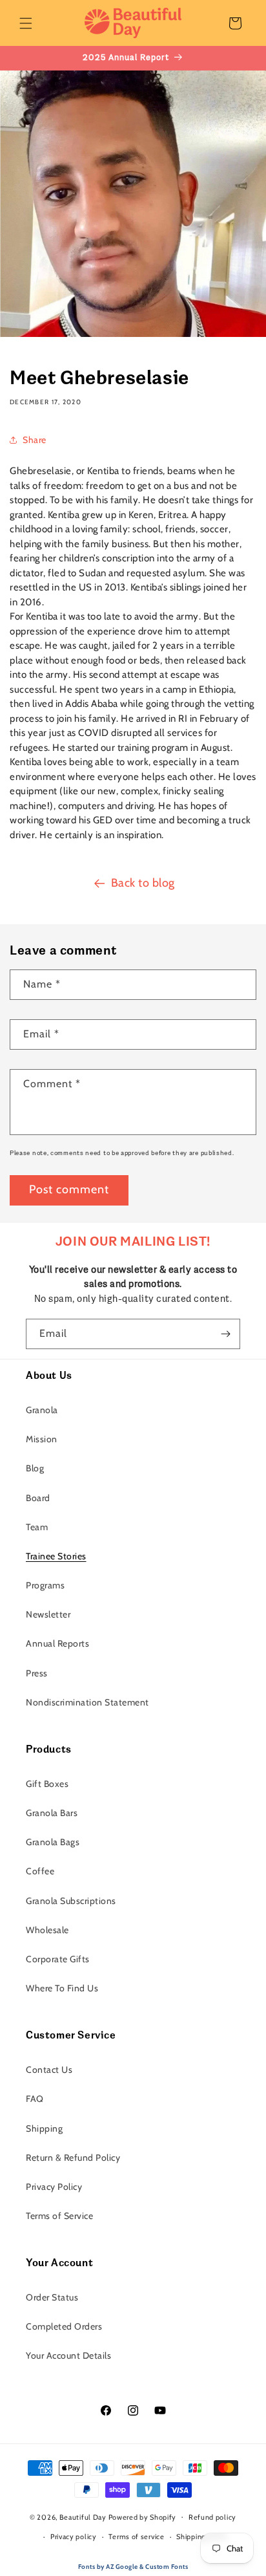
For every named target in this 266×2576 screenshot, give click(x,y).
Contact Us (49, 2070)
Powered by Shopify (143, 2516)
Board (38, 1498)
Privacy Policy (54, 2187)
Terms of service (136, 2537)
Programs (45, 1585)
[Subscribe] (225, 1334)
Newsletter (48, 1614)
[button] (26, 23)
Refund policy (212, 2517)
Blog (35, 1468)
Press (37, 1673)
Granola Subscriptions (71, 1901)
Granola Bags (53, 1842)
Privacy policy (74, 2537)
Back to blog (143, 883)
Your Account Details (68, 2355)
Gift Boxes (47, 1784)
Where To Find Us (62, 1988)
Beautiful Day (83, 2516)
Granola (42, 1410)
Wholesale (47, 1930)
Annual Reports (57, 1643)
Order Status (52, 2297)
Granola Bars (52, 1813)
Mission (42, 1439)
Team (37, 1527)
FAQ (35, 2099)
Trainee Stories (56, 1556)
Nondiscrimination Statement (87, 1702)
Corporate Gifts (58, 1959)
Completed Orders (64, 2326)
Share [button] (35, 440)
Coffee (40, 1871)
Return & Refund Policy (73, 2158)
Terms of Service (59, 2216)
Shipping (44, 2128)
